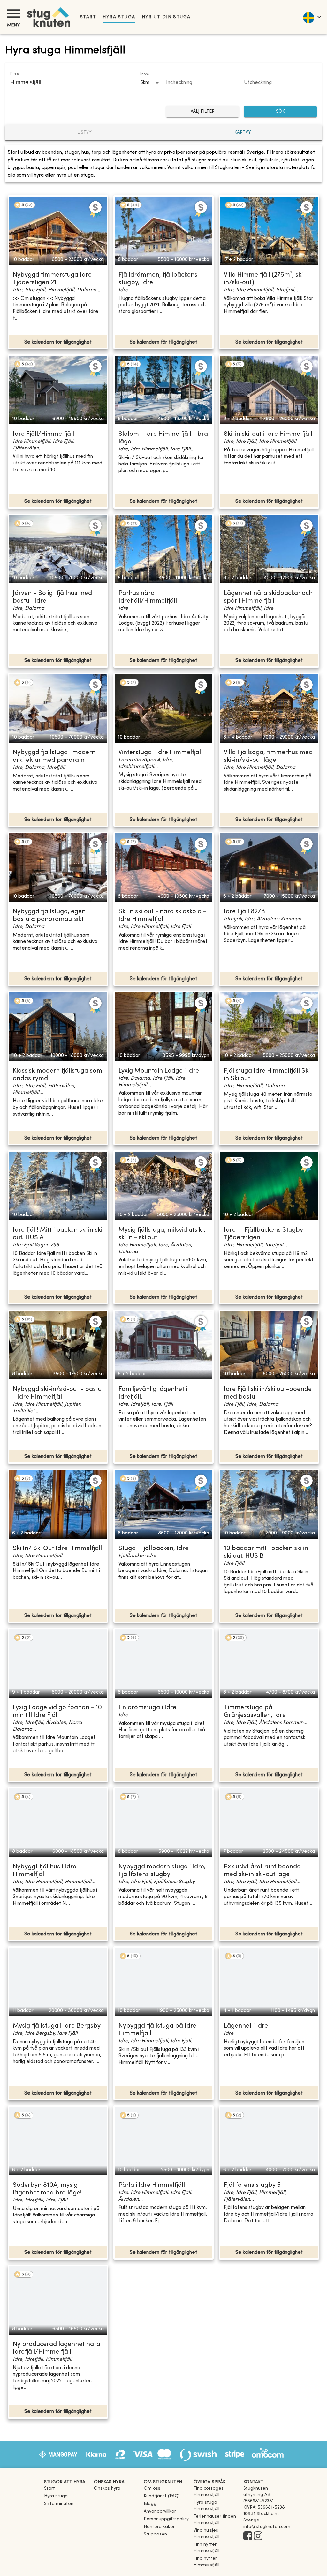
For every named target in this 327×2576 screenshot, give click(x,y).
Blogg (150, 2504)
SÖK (280, 111)
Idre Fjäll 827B (244, 912)
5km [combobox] (145, 83)
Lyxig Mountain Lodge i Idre (159, 1071)
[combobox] (68, 82)
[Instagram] (258, 2536)
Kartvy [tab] (243, 133)
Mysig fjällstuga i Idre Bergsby (57, 2026)
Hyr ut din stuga (166, 17)
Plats (14, 74)
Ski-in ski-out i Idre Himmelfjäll (268, 434)
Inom (144, 74)
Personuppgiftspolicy (166, 2519)
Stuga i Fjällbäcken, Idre (153, 1549)
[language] (312, 17)
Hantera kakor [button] (159, 2527)
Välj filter (203, 111)
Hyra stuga (119, 17)
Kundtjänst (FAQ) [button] (162, 2496)
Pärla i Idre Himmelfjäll (152, 2185)
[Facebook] (248, 2536)
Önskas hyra (107, 2488)
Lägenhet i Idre (246, 2026)
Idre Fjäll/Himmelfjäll (43, 434)
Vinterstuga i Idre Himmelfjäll (160, 753)
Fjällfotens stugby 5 (252, 2185)
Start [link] (88, 17)
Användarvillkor (160, 2511)
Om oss (152, 2488)
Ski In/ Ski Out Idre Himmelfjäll (57, 1549)
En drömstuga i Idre (147, 1708)
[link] (216, 2495)
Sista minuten (59, 2504)
